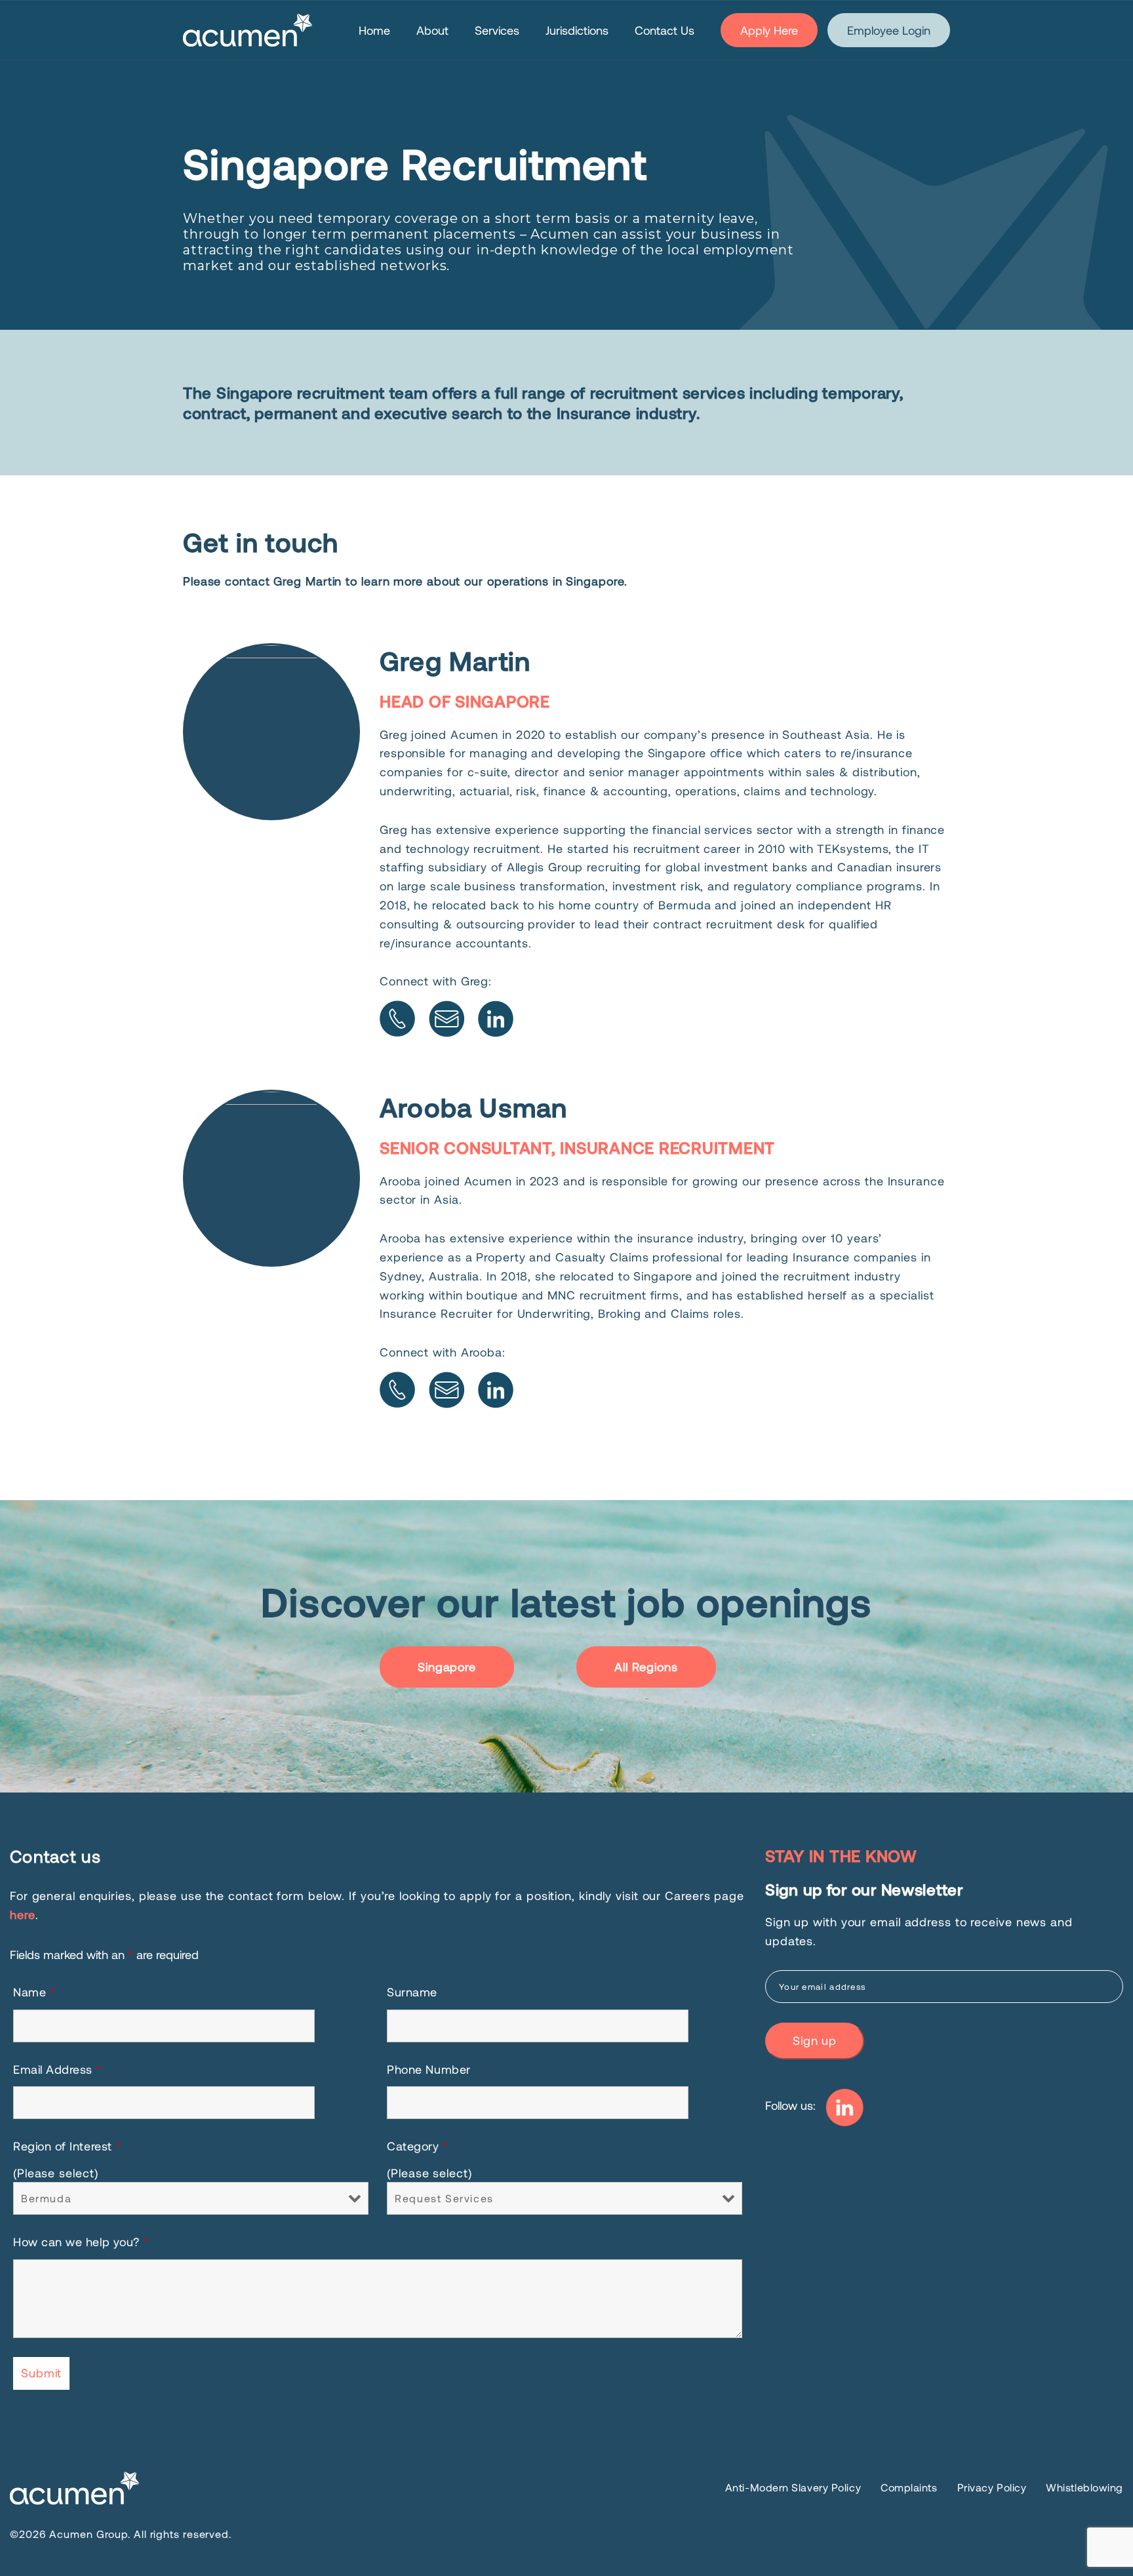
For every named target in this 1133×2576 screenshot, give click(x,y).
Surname (412, 1992)
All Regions (646, 1667)
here (23, 1914)
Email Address (57, 2069)
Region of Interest (67, 2146)
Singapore (447, 1667)
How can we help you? (81, 2242)
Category (417, 2146)
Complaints (909, 2487)
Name (34, 1992)
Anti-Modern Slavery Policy (793, 2487)
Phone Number (428, 2069)
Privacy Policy (992, 2487)
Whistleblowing (1084, 2487)
